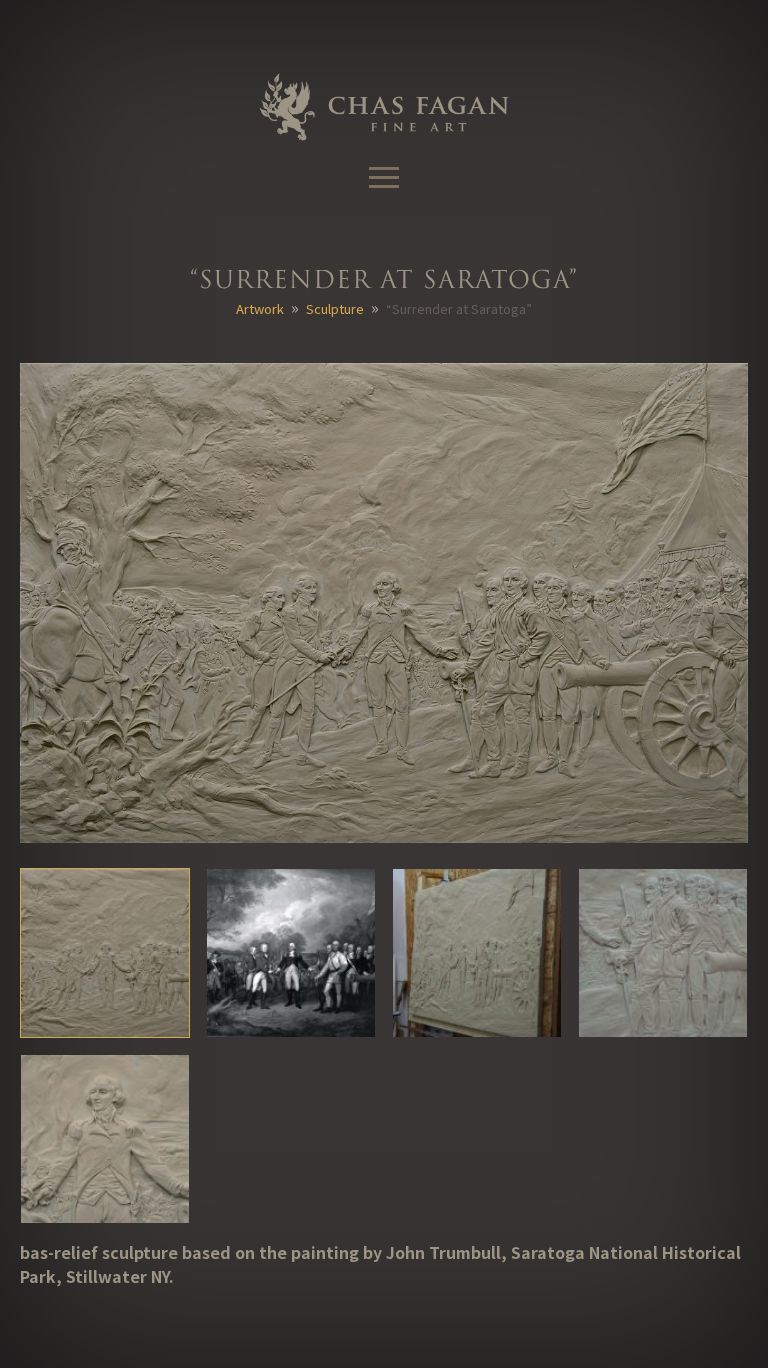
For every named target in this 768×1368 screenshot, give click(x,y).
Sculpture (335, 308)
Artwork (260, 308)
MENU (384, 178)
